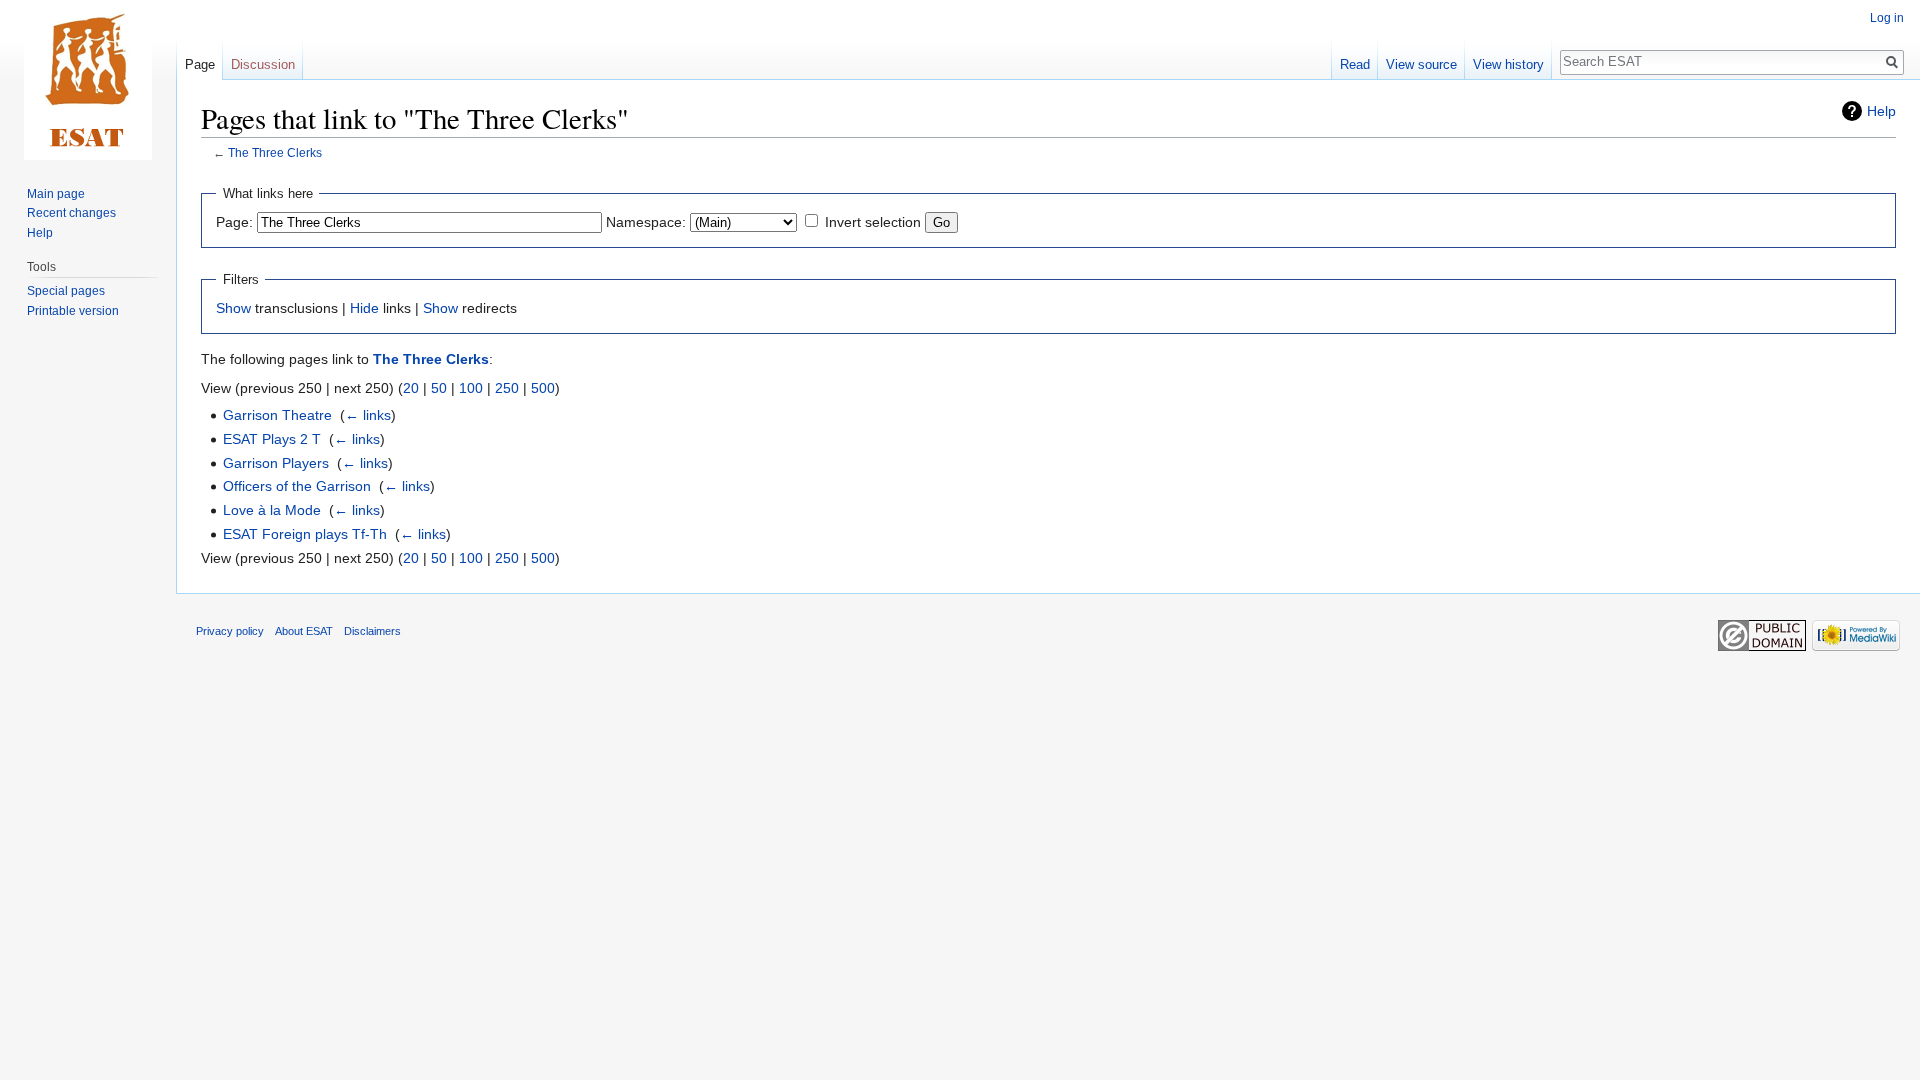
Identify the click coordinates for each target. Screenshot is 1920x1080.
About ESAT (304, 631)
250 (507, 388)
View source (1421, 64)
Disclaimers (372, 631)
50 (439, 388)
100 (471, 388)
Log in (1887, 18)
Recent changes (71, 213)
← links (368, 415)
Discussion (263, 64)
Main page (56, 194)
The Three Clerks (275, 152)
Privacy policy (230, 631)
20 (411, 388)
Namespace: (646, 222)
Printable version (73, 311)
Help (1881, 111)
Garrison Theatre (277, 415)
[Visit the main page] (88, 80)
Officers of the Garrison (297, 486)
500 (543, 388)
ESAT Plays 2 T (272, 439)
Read (1355, 64)
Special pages (66, 291)
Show (233, 308)
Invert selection (873, 222)
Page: (234, 222)
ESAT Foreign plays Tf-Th (305, 534)
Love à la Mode (272, 510)
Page (200, 64)
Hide (364, 308)
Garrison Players (276, 463)
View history (1508, 64)
